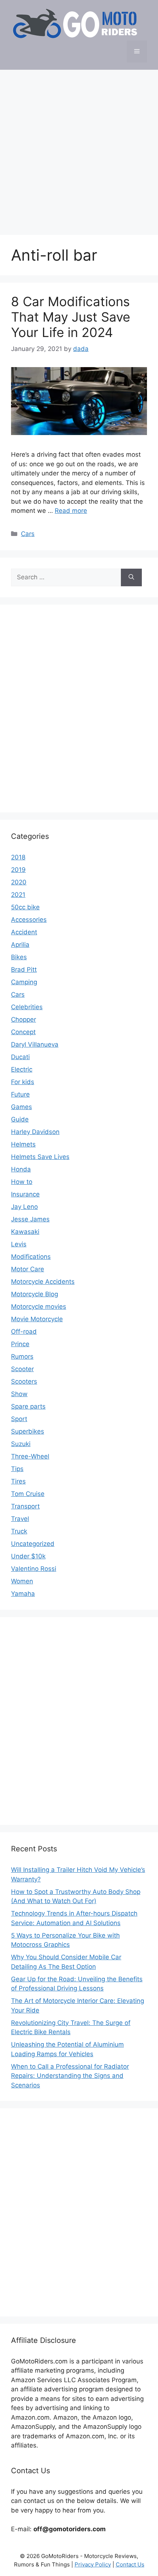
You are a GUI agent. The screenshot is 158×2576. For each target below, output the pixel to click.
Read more (71, 511)
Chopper (24, 1019)
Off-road (24, 1332)
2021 (18, 895)
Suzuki (21, 1444)
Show (19, 1394)
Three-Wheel (30, 1456)
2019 (18, 870)
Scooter (22, 1369)
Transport (25, 1506)
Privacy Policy (93, 2564)
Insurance (25, 1194)
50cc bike (25, 907)
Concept (23, 1032)
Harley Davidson (35, 1132)
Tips (17, 1469)
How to (22, 1182)
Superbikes (28, 1431)
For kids (23, 1082)
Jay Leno (24, 1207)
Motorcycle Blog (35, 1294)
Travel (20, 1519)
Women (22, 1581)
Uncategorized (33, 1544)
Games (21, 1107)
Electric (22, 1069)
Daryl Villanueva (35, 1044)
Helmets (23, 1144)
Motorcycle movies (39, 1307)
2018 (18, 857)
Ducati (20, 1057)
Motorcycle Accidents (43, 1282)
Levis (19, 1244)
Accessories (29, 920)
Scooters (24, 1381)
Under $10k (28, 1556)
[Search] (131, 577)
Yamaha (23, 1594)
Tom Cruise (28, 1494)
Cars (28, 534)
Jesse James (30, 1219)
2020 (19, 882)
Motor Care (28, 1269)
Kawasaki (25, 1232)
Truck (19, 1531)
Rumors (22, 1356)
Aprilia (20, 945)
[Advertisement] (79, 149)
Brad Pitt (24, 970)
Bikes (19, 957)
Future (20, 1094)
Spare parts (28, 1406)
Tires (18, 1481)
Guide (20, 1119)
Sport (19, 1419)
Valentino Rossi (34, 1569)
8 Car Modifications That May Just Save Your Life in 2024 (71, 317)
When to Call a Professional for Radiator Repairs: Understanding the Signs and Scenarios (70, 2076)
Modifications (31, 1257)
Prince (20, 1344)
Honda (21, 1169)
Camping (24, 982)
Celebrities (27, 1007)
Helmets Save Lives (40, 1157)
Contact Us (130, 2564)
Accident (24, 932)
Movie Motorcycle (37, 1319)
